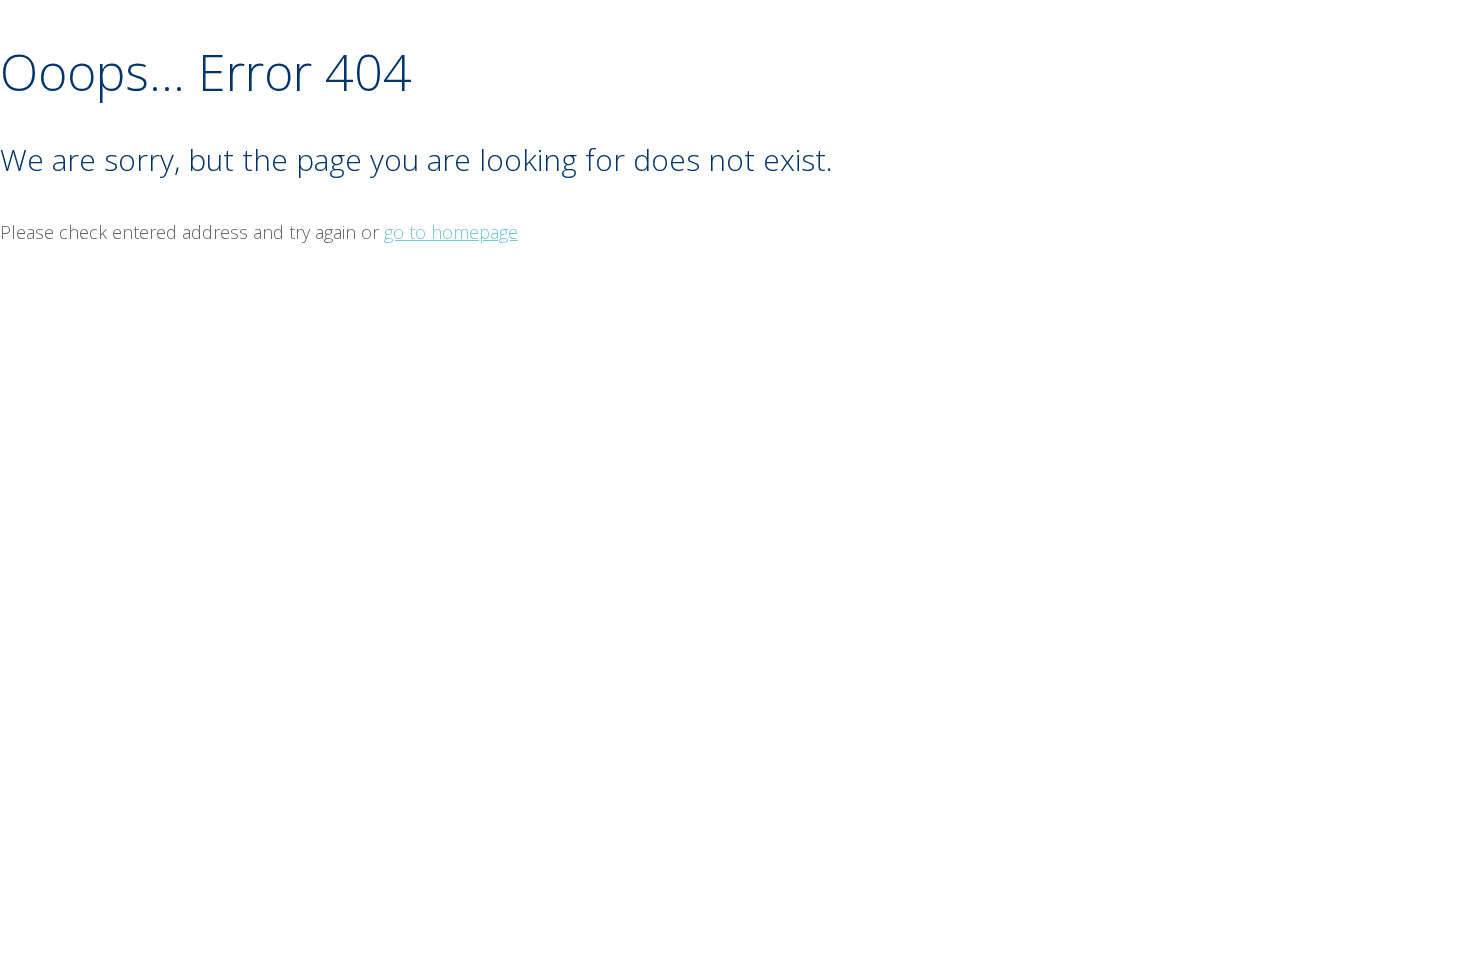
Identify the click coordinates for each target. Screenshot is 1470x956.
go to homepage (451, 232)
